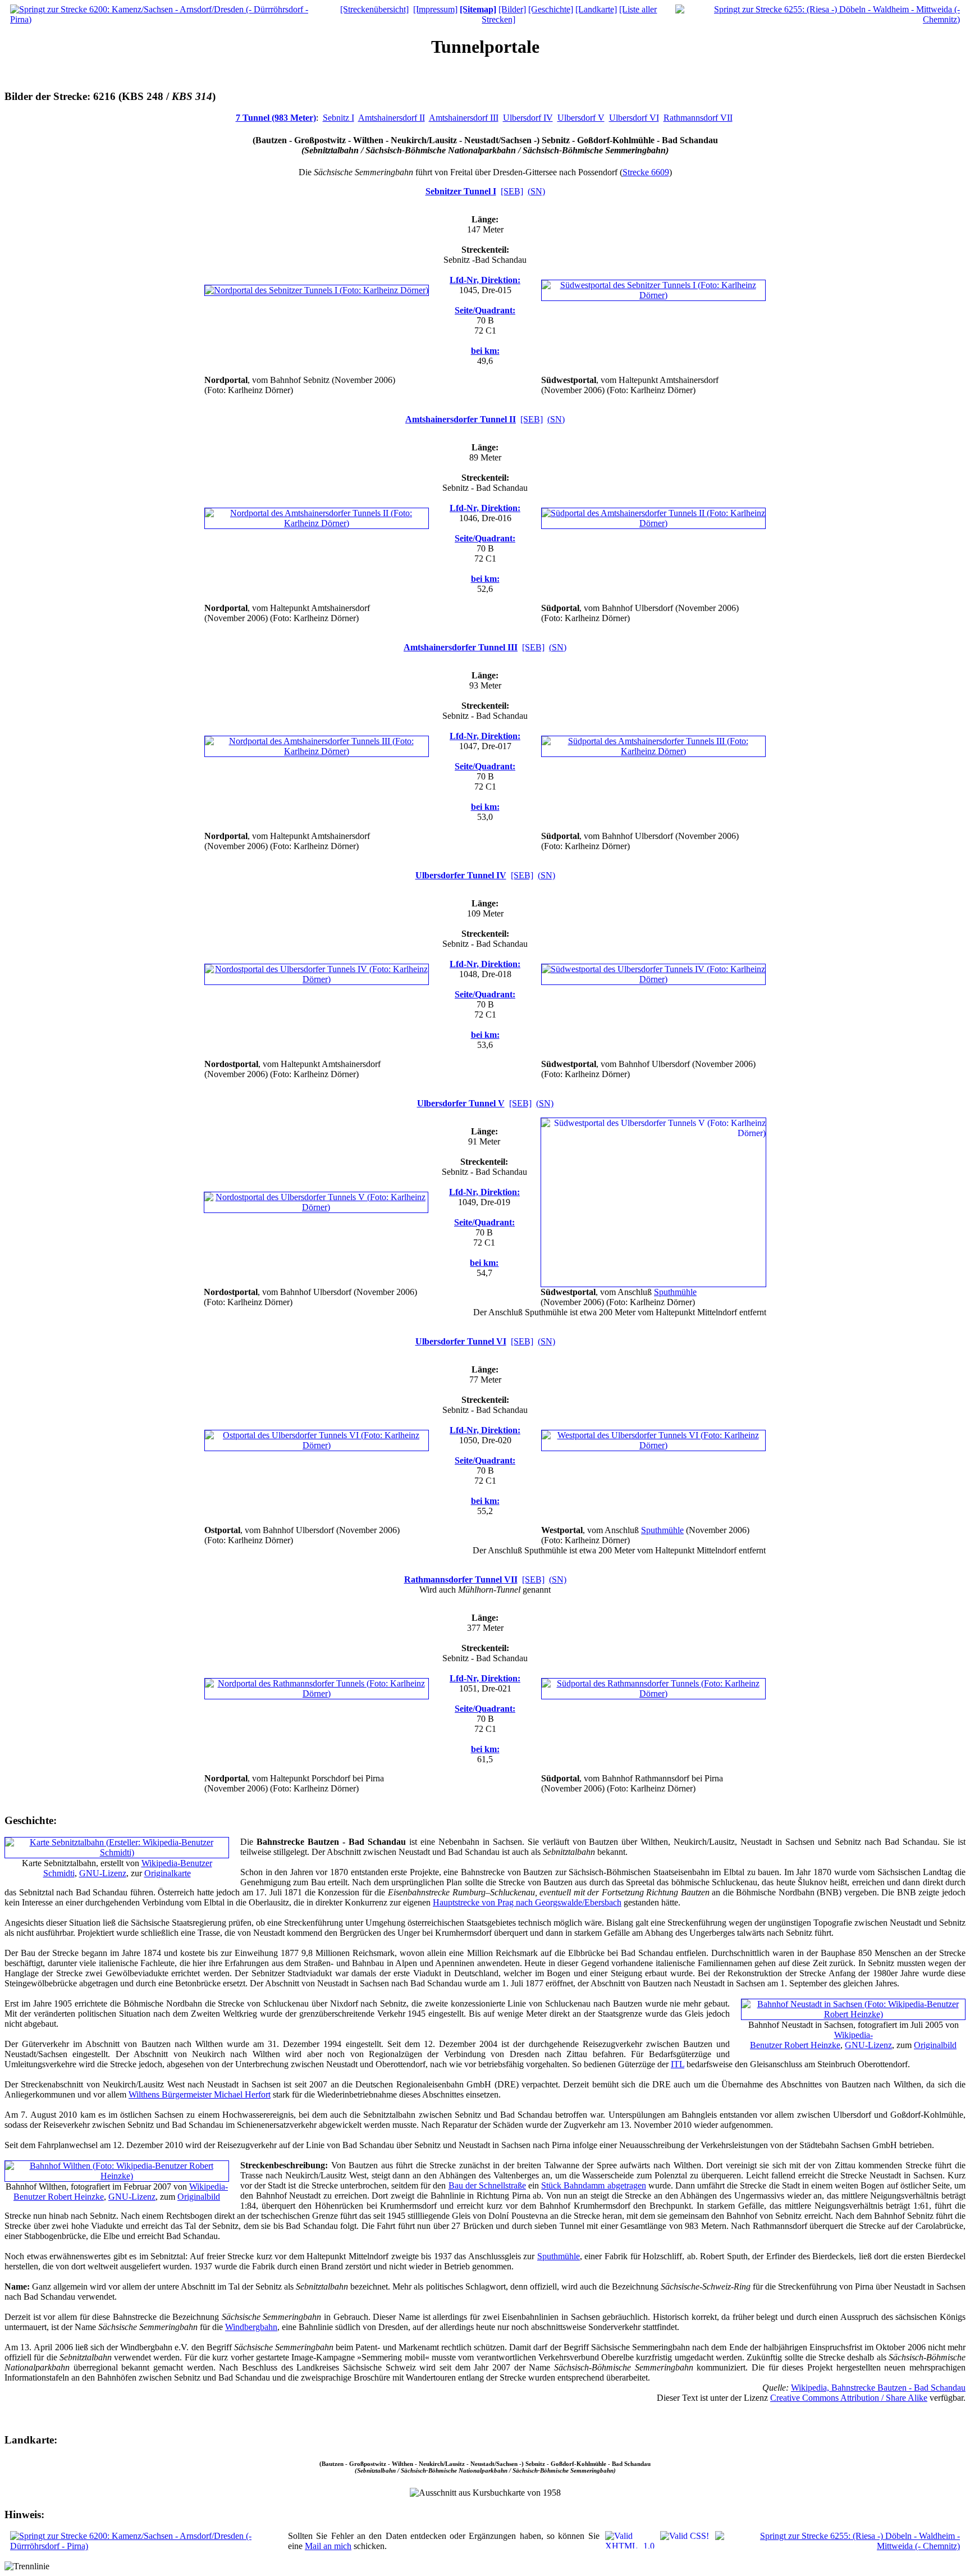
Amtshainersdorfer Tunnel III (461, 647)
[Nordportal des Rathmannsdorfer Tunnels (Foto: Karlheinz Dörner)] (317, 1693)
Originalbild (935, 2045)
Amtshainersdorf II (392, 118)
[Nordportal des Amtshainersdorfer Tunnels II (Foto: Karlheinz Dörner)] (317, 523)
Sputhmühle (675, 1292)
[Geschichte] (551, 9)
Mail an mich (328, 2546)
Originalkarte (168, 1873)
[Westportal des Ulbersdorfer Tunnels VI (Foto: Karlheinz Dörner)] (653, 1445)
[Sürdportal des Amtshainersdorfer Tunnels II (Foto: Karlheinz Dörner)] (653, 523)
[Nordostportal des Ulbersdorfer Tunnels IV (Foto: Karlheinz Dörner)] (317, 979)
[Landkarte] (596, 9)
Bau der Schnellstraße (487, 2185)
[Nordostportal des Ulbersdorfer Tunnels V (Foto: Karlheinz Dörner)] (316, 1207)
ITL (678, 2064)
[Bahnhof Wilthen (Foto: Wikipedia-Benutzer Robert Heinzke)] (117, 2176)
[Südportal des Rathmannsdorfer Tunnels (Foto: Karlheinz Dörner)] (653, 1693)
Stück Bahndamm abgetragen (593, 2185)
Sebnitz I (338, 118)
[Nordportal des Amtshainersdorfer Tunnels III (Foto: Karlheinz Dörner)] (317, 751)
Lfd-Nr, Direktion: (485, 280)
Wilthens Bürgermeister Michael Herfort (200, 2094)
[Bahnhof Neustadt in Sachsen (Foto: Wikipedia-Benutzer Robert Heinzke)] (853, 2014)
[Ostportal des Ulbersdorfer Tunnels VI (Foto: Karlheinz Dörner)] (317, 1445)
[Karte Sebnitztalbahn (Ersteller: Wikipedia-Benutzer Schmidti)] (117, 1852)
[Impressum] (435, 9)
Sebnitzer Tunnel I (461, 191)
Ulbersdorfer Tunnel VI (461, 1341)
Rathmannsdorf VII (698, 118)
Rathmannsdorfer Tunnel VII (461, 1579)
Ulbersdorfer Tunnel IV (461, 875)
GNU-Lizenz (103, 1873)
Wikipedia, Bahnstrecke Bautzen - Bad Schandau (878, 2388)
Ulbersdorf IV (528, 118)
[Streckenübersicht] (374, 9)
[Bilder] (512, 9)
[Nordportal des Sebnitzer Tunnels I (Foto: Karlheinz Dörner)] (317, 290)
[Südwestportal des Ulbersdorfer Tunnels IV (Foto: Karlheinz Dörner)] (653, 979)
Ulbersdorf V (581, 118)
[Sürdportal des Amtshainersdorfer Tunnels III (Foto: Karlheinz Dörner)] (653, 751)
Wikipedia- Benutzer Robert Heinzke (811, 2040)
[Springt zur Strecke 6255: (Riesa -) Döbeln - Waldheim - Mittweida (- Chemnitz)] (818, 19)
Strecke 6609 (646, 172)
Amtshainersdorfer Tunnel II (461, 419)
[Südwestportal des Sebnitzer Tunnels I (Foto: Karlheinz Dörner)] (653, 295)
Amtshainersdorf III (464, 118)
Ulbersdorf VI (634, 118)
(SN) (536, 191)
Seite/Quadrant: (485, 310)
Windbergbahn (251, 2327)
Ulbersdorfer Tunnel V (461, 1103)
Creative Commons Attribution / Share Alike (849, 2398)
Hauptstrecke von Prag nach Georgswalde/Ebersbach (527, 1902)
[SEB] (512, 191)
